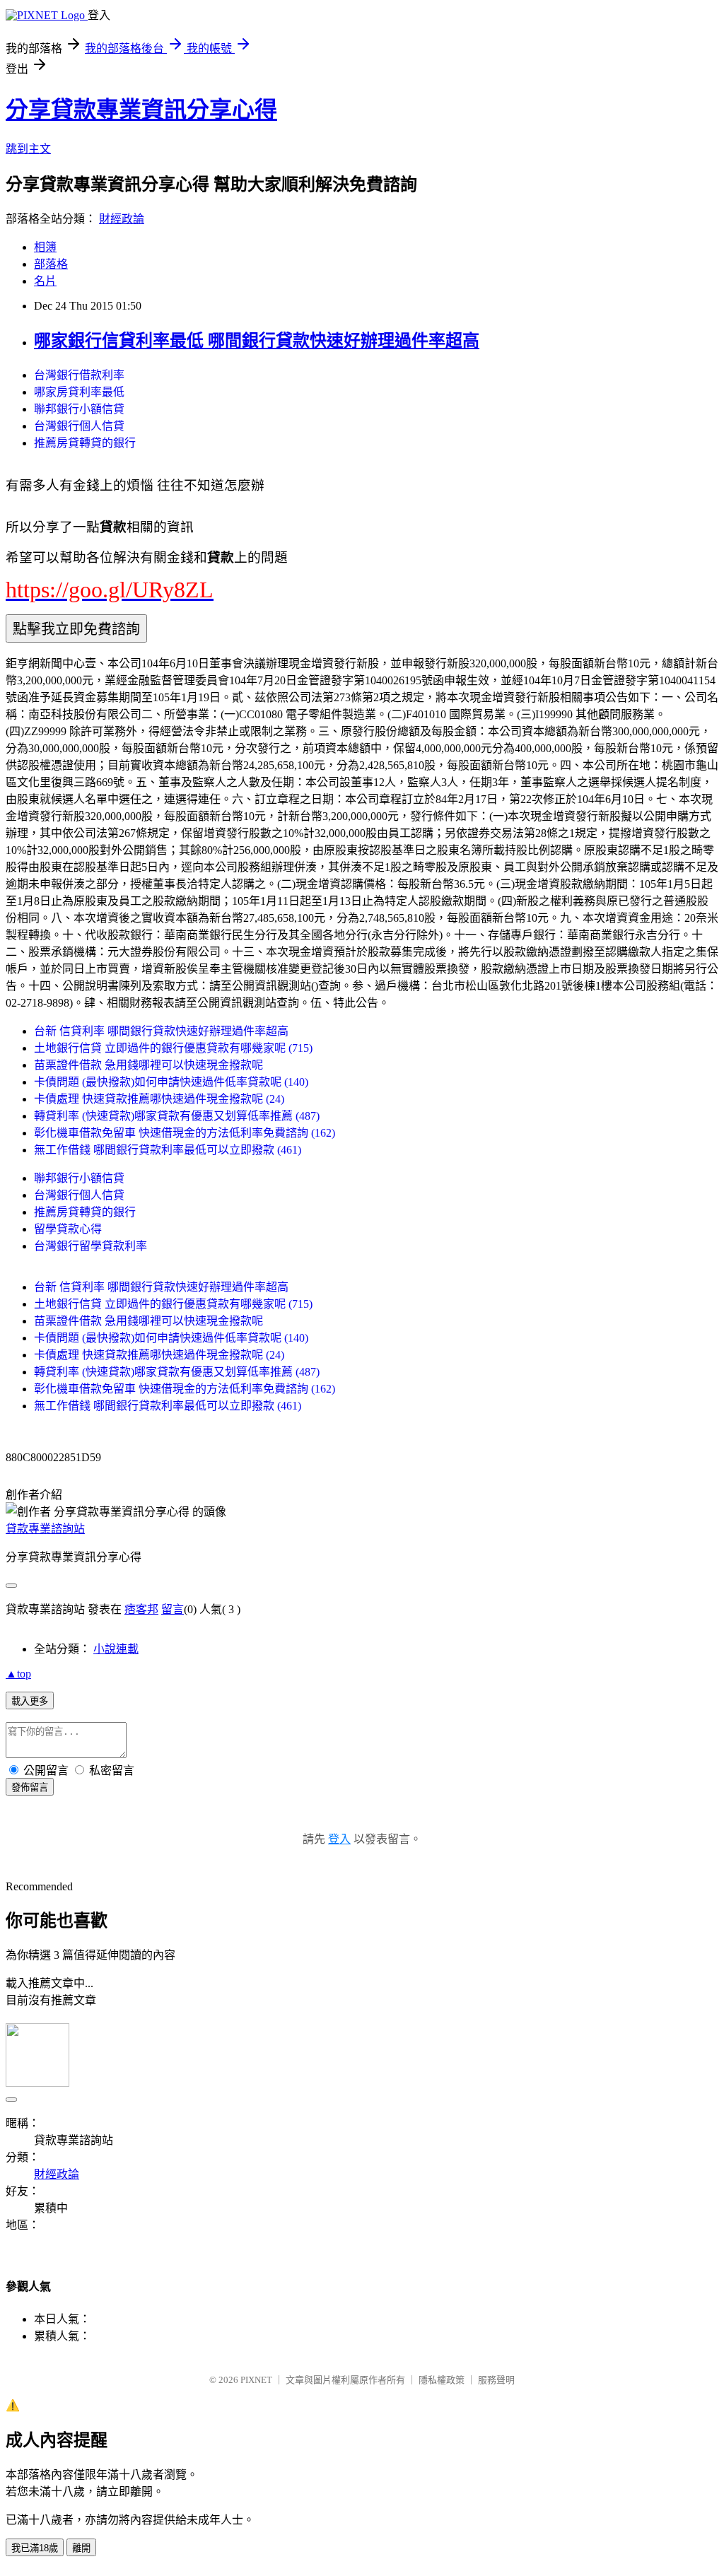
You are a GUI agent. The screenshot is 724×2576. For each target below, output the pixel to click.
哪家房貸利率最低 (79, 392)
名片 (45, 281)
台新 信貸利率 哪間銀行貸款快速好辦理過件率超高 (161, 1031)
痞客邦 (141, 1609)
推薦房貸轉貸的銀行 (85, 443)
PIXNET (256, 2380)
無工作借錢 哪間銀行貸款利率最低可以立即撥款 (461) (168, 1150)
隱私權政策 (442, 2380)
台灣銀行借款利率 (79, 375)
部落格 (51, 264)
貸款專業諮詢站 (45, 1529)
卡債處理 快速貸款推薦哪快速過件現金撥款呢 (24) (159, 1099)
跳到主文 (28, 149)
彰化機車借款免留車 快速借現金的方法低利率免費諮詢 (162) (185, 1133)
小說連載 (116, 1649)
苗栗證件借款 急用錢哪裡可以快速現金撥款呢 (148, 1065)
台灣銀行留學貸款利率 (90, 1246)
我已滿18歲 (35, 2548)
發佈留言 (30, 1787)
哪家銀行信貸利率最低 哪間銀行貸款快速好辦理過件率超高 (257, 341)
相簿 (45, 247)
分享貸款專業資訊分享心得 (141, 110)
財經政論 (122, 219)
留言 (173, 1609)
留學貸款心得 (68, 1229)
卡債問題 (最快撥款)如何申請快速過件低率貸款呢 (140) (171, 1082)
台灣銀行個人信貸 (79, 426)
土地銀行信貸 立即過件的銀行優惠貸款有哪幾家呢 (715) (173, 1048)
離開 (81, 2548)
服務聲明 (496, 2380)
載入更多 (30, 1701)
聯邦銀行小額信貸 (79, 409)
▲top (18, 1674)
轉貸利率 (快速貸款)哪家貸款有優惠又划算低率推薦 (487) (177, 1116)
